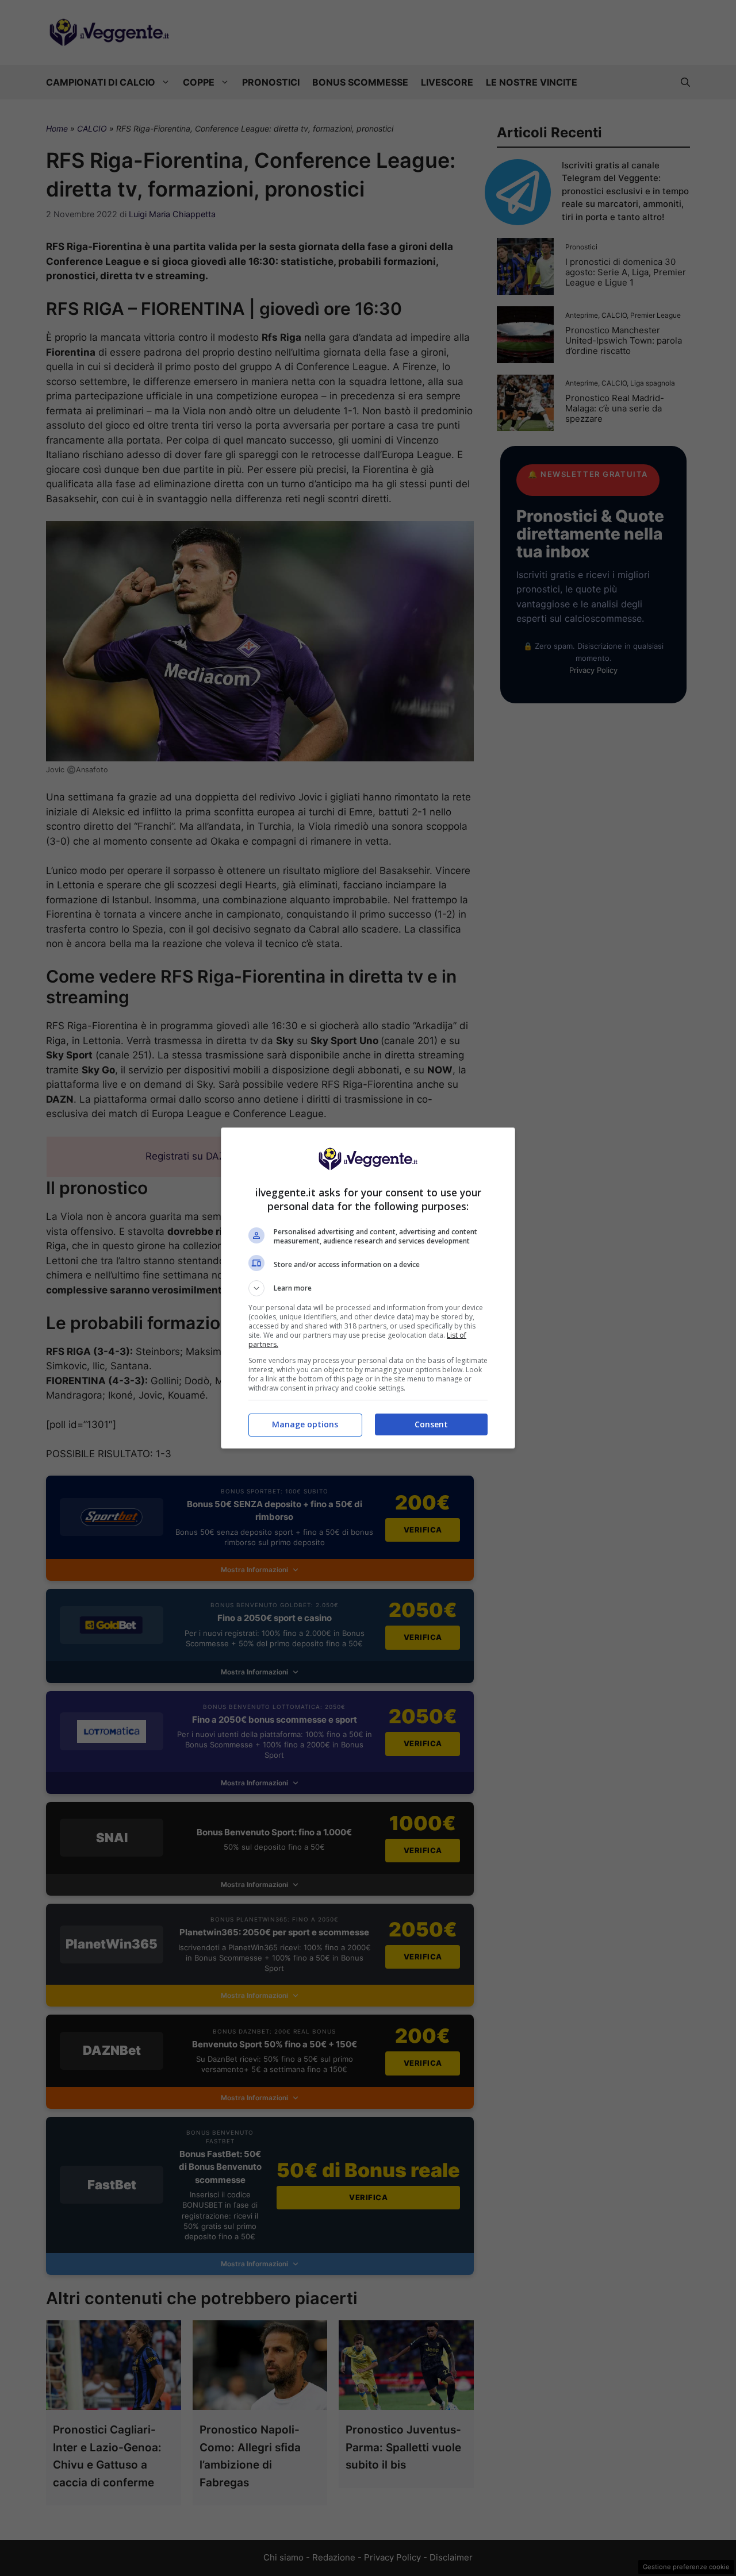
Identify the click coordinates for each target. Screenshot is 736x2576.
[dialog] (368, 1288)
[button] (368, 1288)
